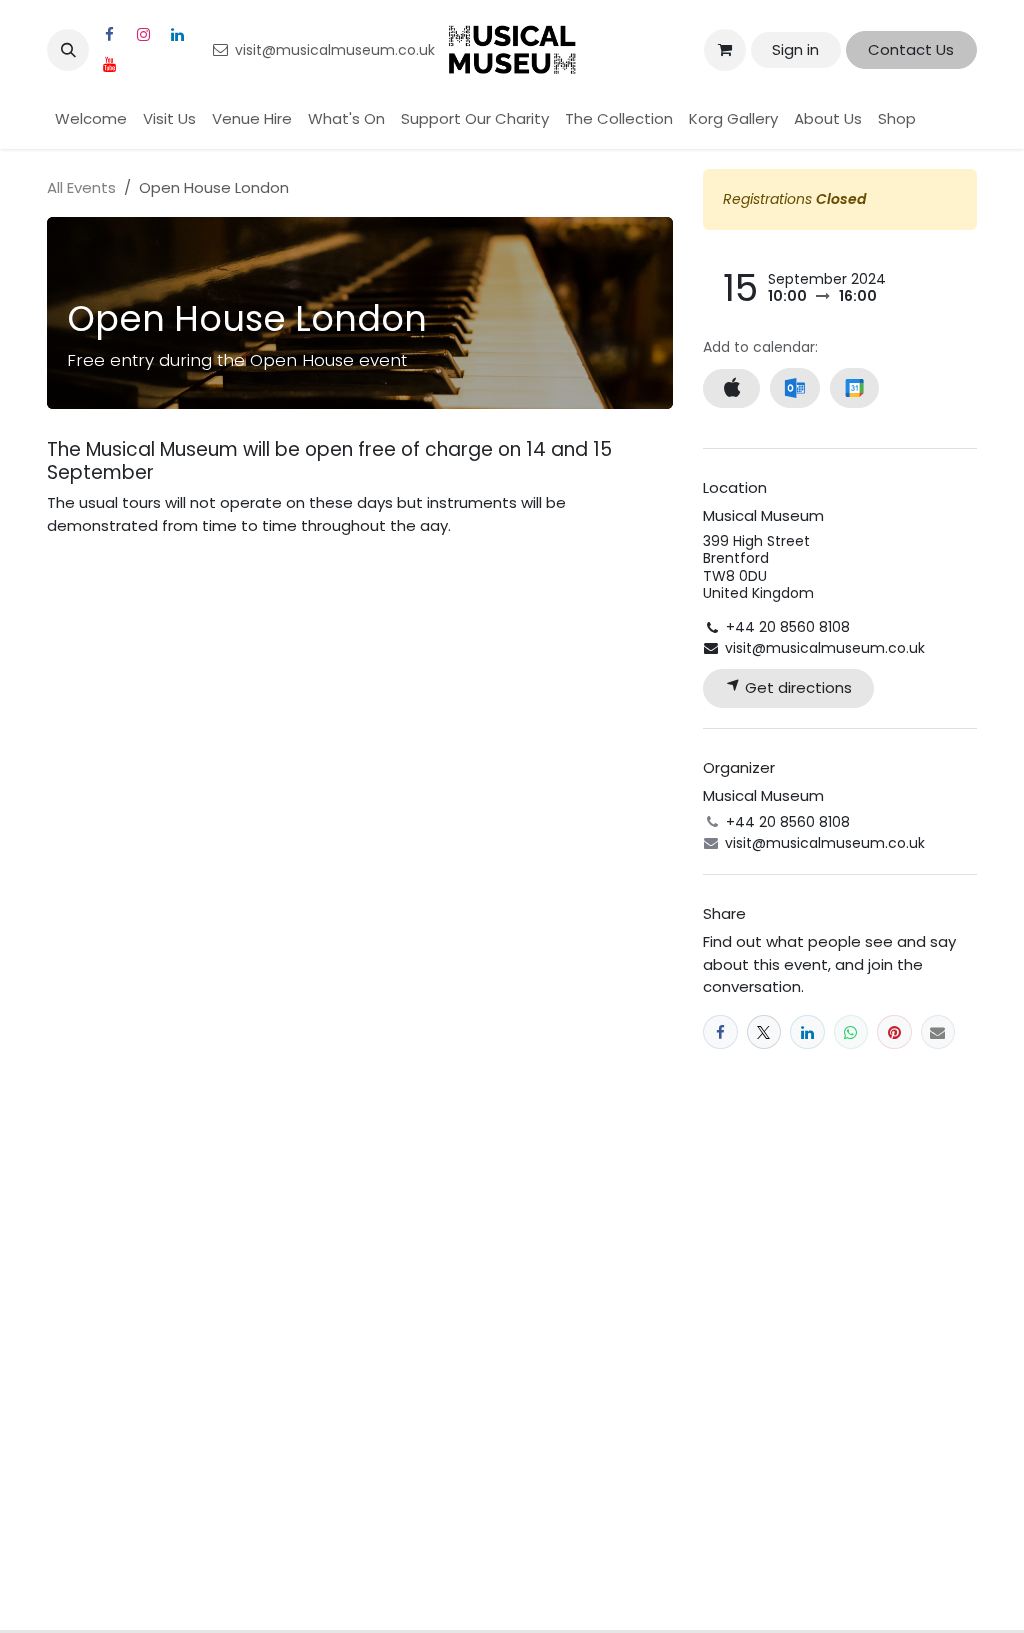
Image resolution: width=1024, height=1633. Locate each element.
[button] (68, 50)
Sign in (795, 49)
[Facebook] (109, 35)
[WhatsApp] (851, 1032)
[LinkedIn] (177, 35)
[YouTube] (109, 65)
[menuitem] (91, 119)
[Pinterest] (894, 1032)
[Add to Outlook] (794, 388)
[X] (764, 1032)
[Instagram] (143, 35)
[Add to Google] (854, 388)
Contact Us (911, 49)
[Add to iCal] (731, 388)
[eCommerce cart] (725, 50)
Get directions (796, 687)
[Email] (938, 1032)
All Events (81, 187)
